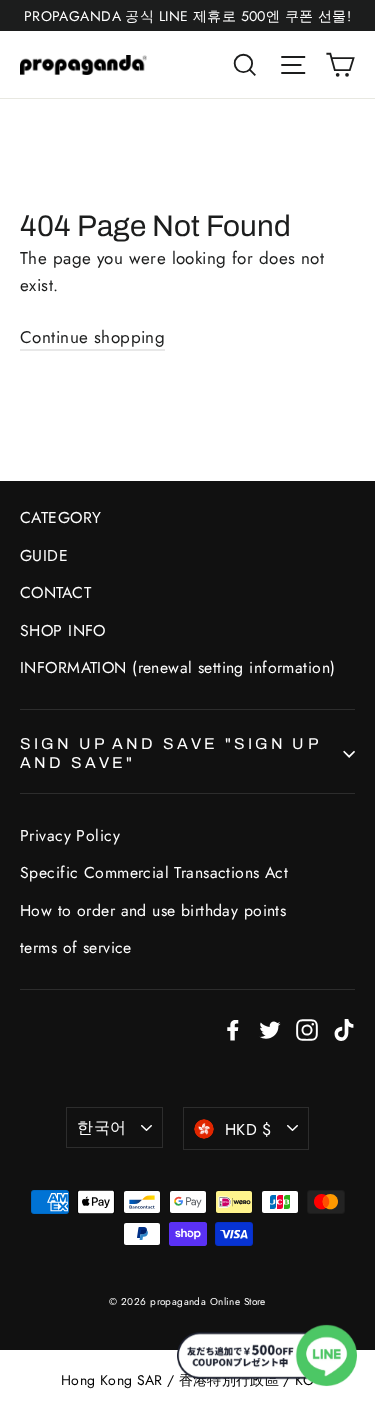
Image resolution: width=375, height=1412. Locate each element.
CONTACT (55, 592)
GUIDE (44, 555)
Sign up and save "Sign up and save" (170, 753)
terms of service (76, 947)
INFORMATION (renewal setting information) (177, 667)
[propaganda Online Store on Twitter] (270, 1028)
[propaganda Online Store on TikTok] (344, 1028)
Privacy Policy (70, 835)
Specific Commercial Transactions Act (154, 872)
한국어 (101, 1127)
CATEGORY (60, 517)
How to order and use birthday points (153, 910)
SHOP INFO (63, 630)
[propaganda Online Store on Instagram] (307, 1028)
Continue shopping (92, 337)
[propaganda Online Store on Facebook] (233, 1028)
